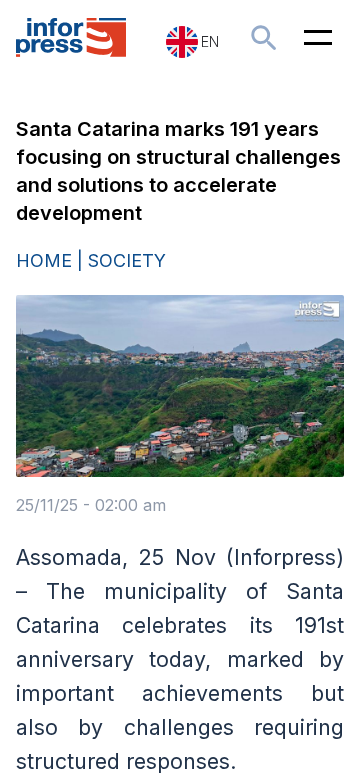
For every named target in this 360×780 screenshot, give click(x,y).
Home (44, 260)
